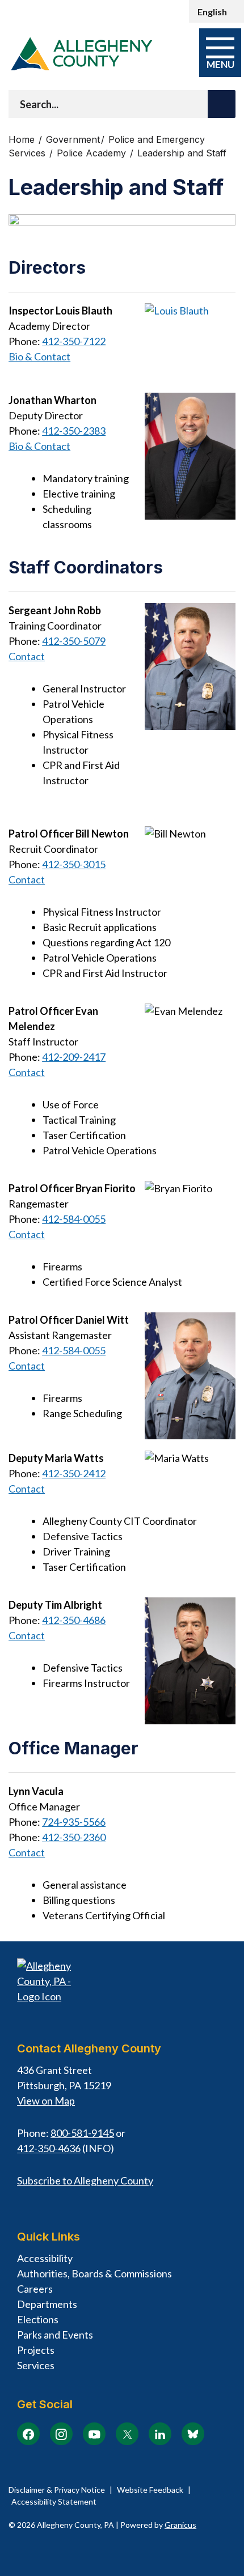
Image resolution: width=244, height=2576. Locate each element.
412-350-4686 (74, 1620)
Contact (27, 656)
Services (36, 2365)
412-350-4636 (49, 2148)
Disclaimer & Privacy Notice (57, 2490)
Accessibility (45, 2258)
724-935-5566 (74, 1822)
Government (73, 140)
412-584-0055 (74, 1219)
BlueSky (193, 2434)
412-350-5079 (74, 641)
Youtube (94, 2434)
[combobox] (216, 11)
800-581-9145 (82, 2133)
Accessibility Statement (54, 2501)
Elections (38, 2319)
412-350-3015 (74, 864)
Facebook (28, 2434)
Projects (36, 2350)
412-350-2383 (74, 431)
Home (22, 140)
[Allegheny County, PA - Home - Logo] (81, 54)
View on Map (46, 2101)
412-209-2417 (74, 1057)
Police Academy (93, 153)
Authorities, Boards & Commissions (94, 2273)
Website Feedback (150, 2490)
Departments (47, 2304)
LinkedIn (160, 2434)
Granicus (180, 2525)
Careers (35, 2289)
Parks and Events (55, 2335)
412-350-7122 (74, 341)
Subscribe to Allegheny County (85, 2180)
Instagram (61, 2434)
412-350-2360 (74, 1837)
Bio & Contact (39, 356)
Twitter (127, 2434)
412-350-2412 (74, 1473)
